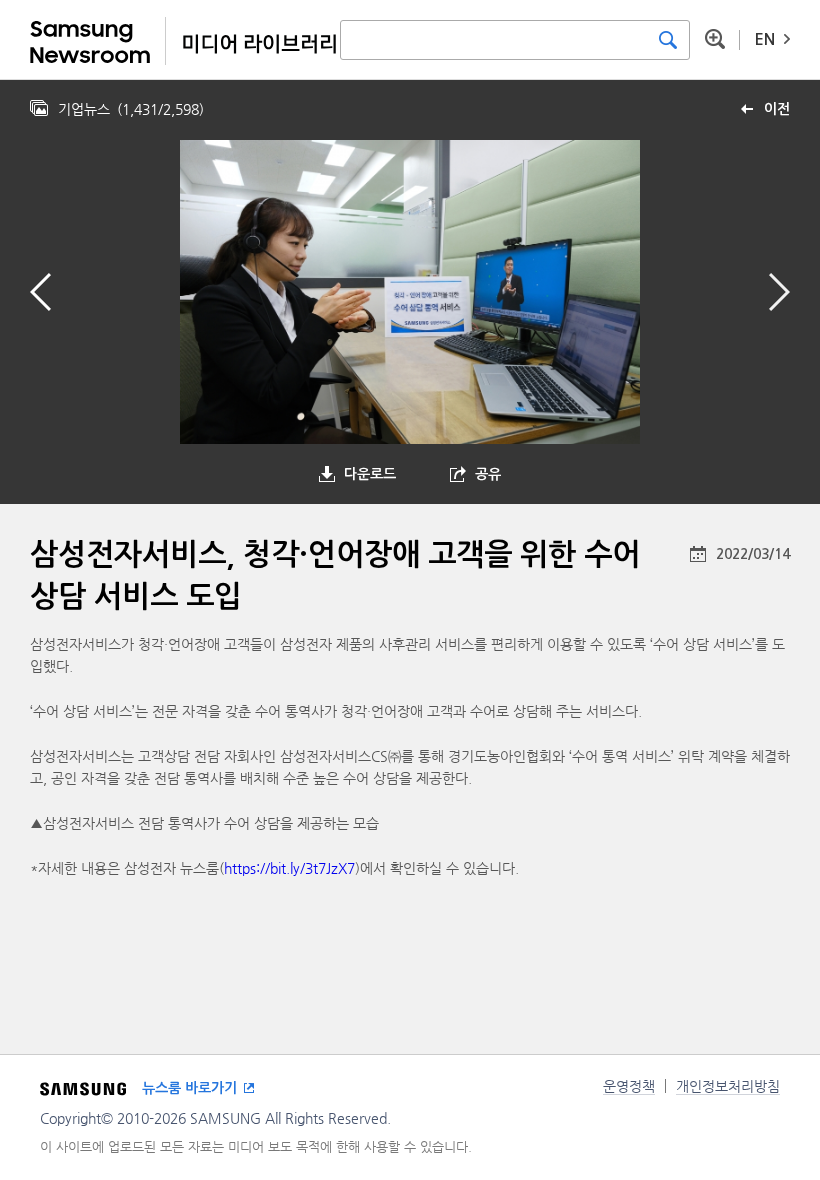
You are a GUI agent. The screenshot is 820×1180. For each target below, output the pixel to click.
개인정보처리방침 (728, 1086)
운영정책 (629, 1086)
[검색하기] (668, 40)
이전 (777, 109)
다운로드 (370, 474)
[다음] (779, 292)
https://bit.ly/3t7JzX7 (289, 868)
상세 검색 (715, 39)
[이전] (40, 292)
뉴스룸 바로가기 (189, 1088)
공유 (488, 474)
